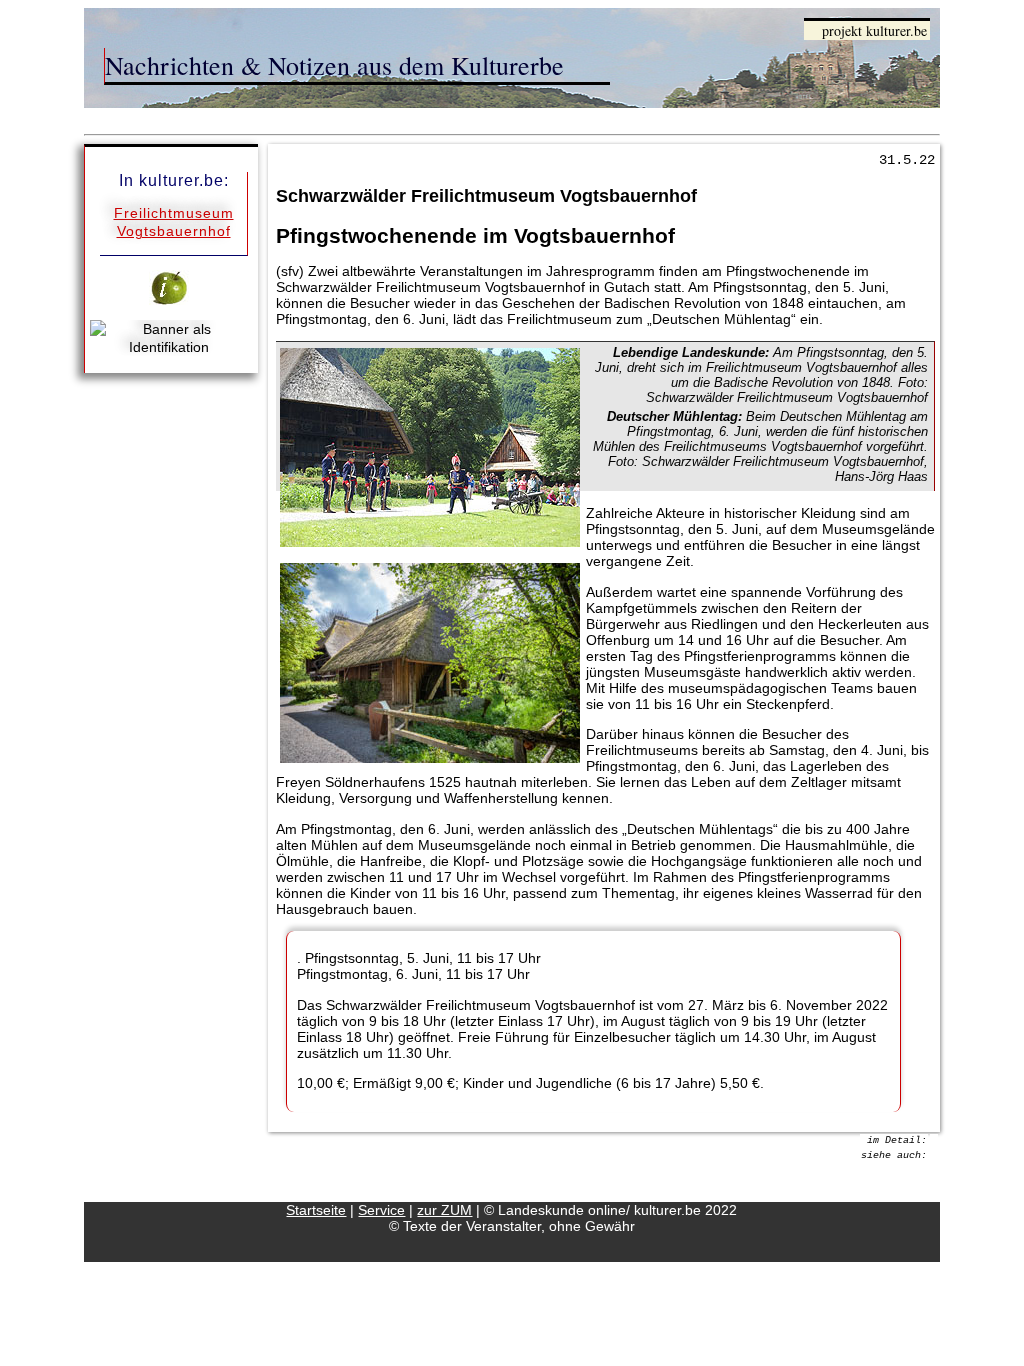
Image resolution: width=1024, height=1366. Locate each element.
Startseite (316, 1210)
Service (381, 1210)
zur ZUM (444, 1210)
